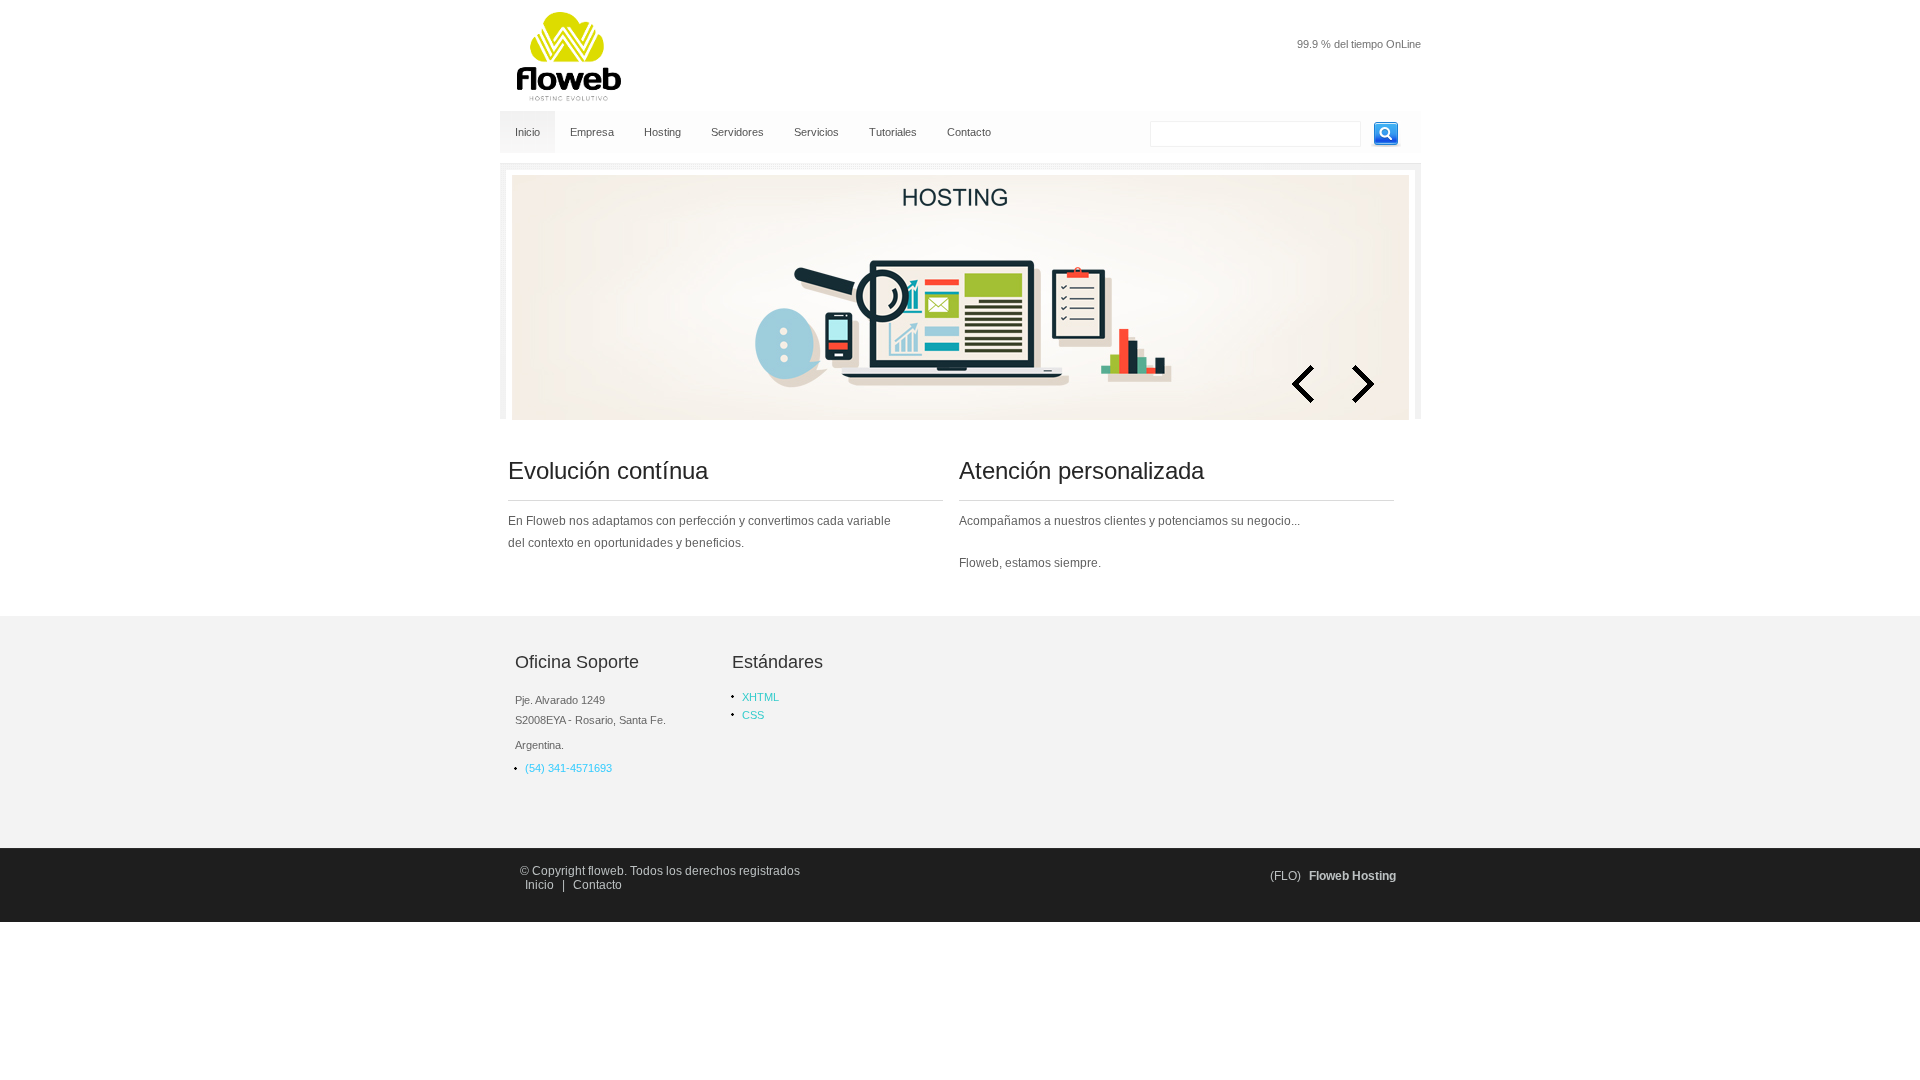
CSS (753, 715)
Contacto (597, 885)
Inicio (539, 885)
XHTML (760, 697)
